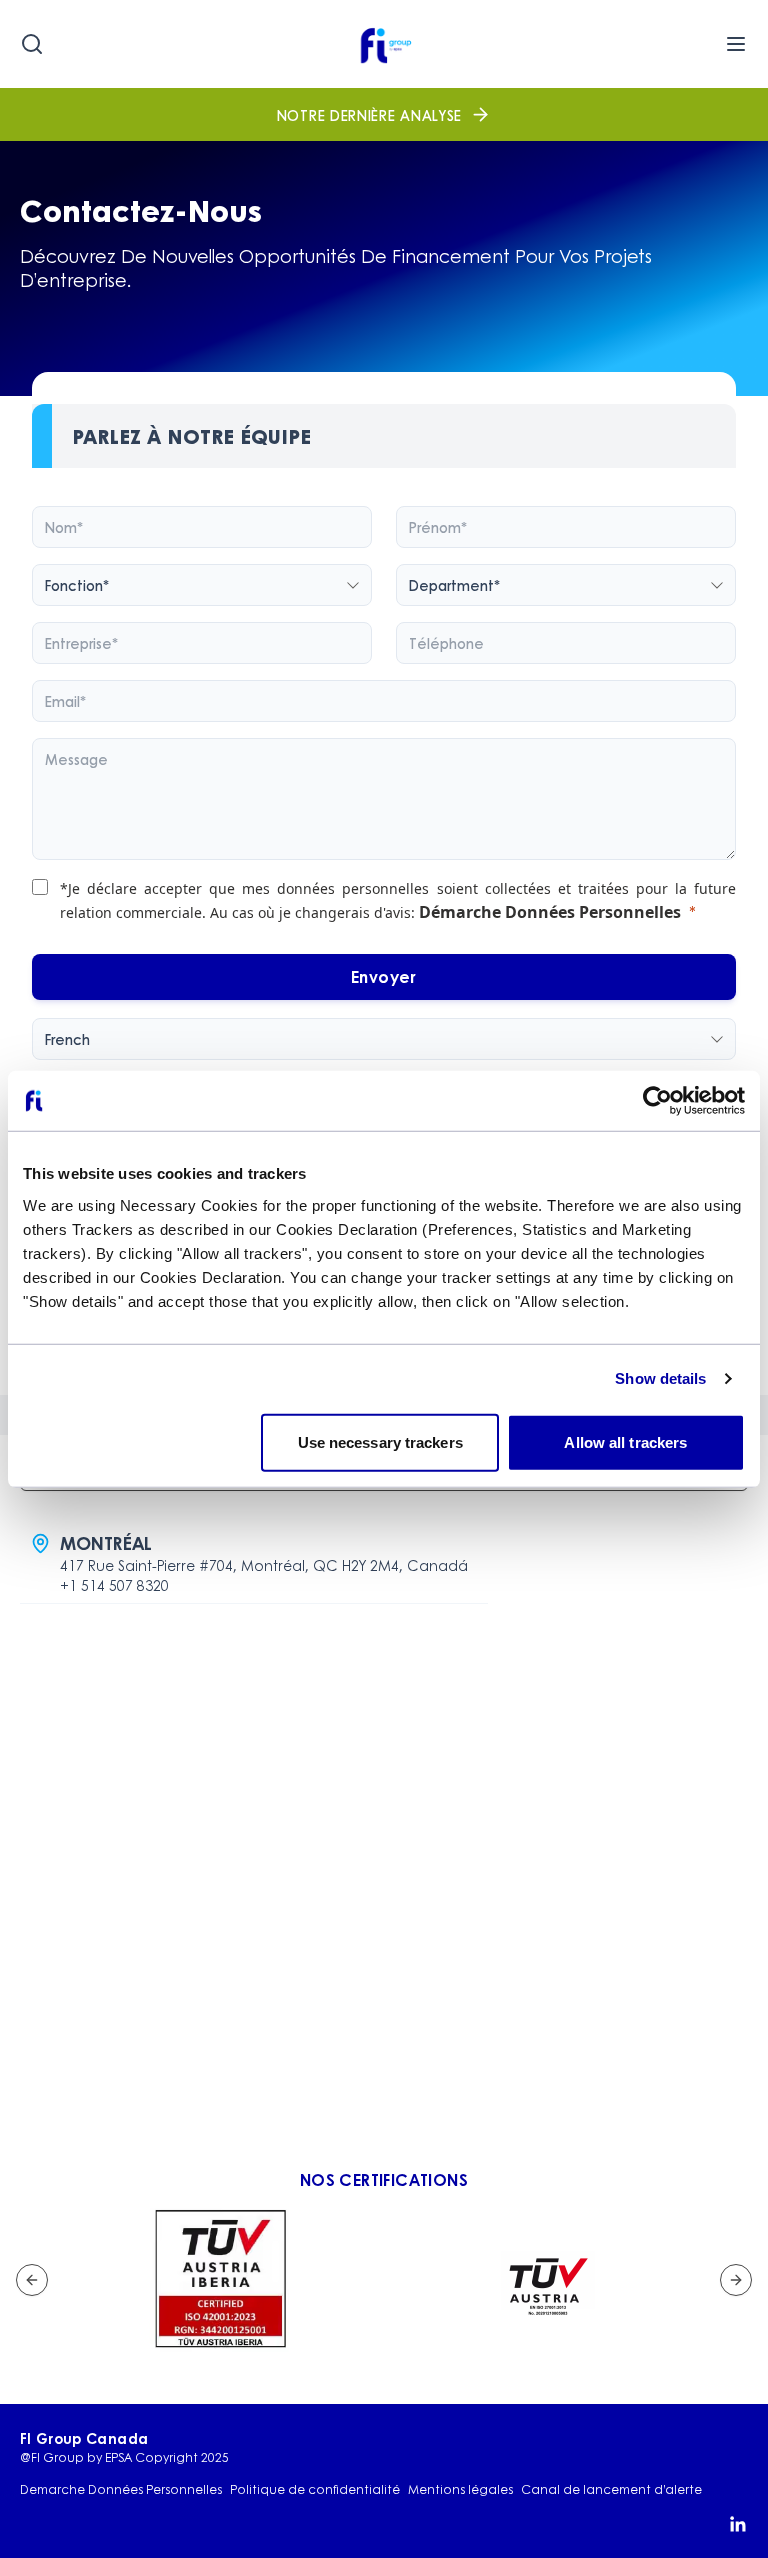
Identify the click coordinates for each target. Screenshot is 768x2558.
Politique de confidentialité (315, 2490)
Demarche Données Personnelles (121, 2490)
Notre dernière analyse (369, 115)
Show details (660, 1378)
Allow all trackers (625, 1441)
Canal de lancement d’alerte (611, 2490)
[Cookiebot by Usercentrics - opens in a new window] (657, 1101)
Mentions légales (460, 2490)
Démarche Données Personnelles (550, 912)
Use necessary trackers (380, 1441)
